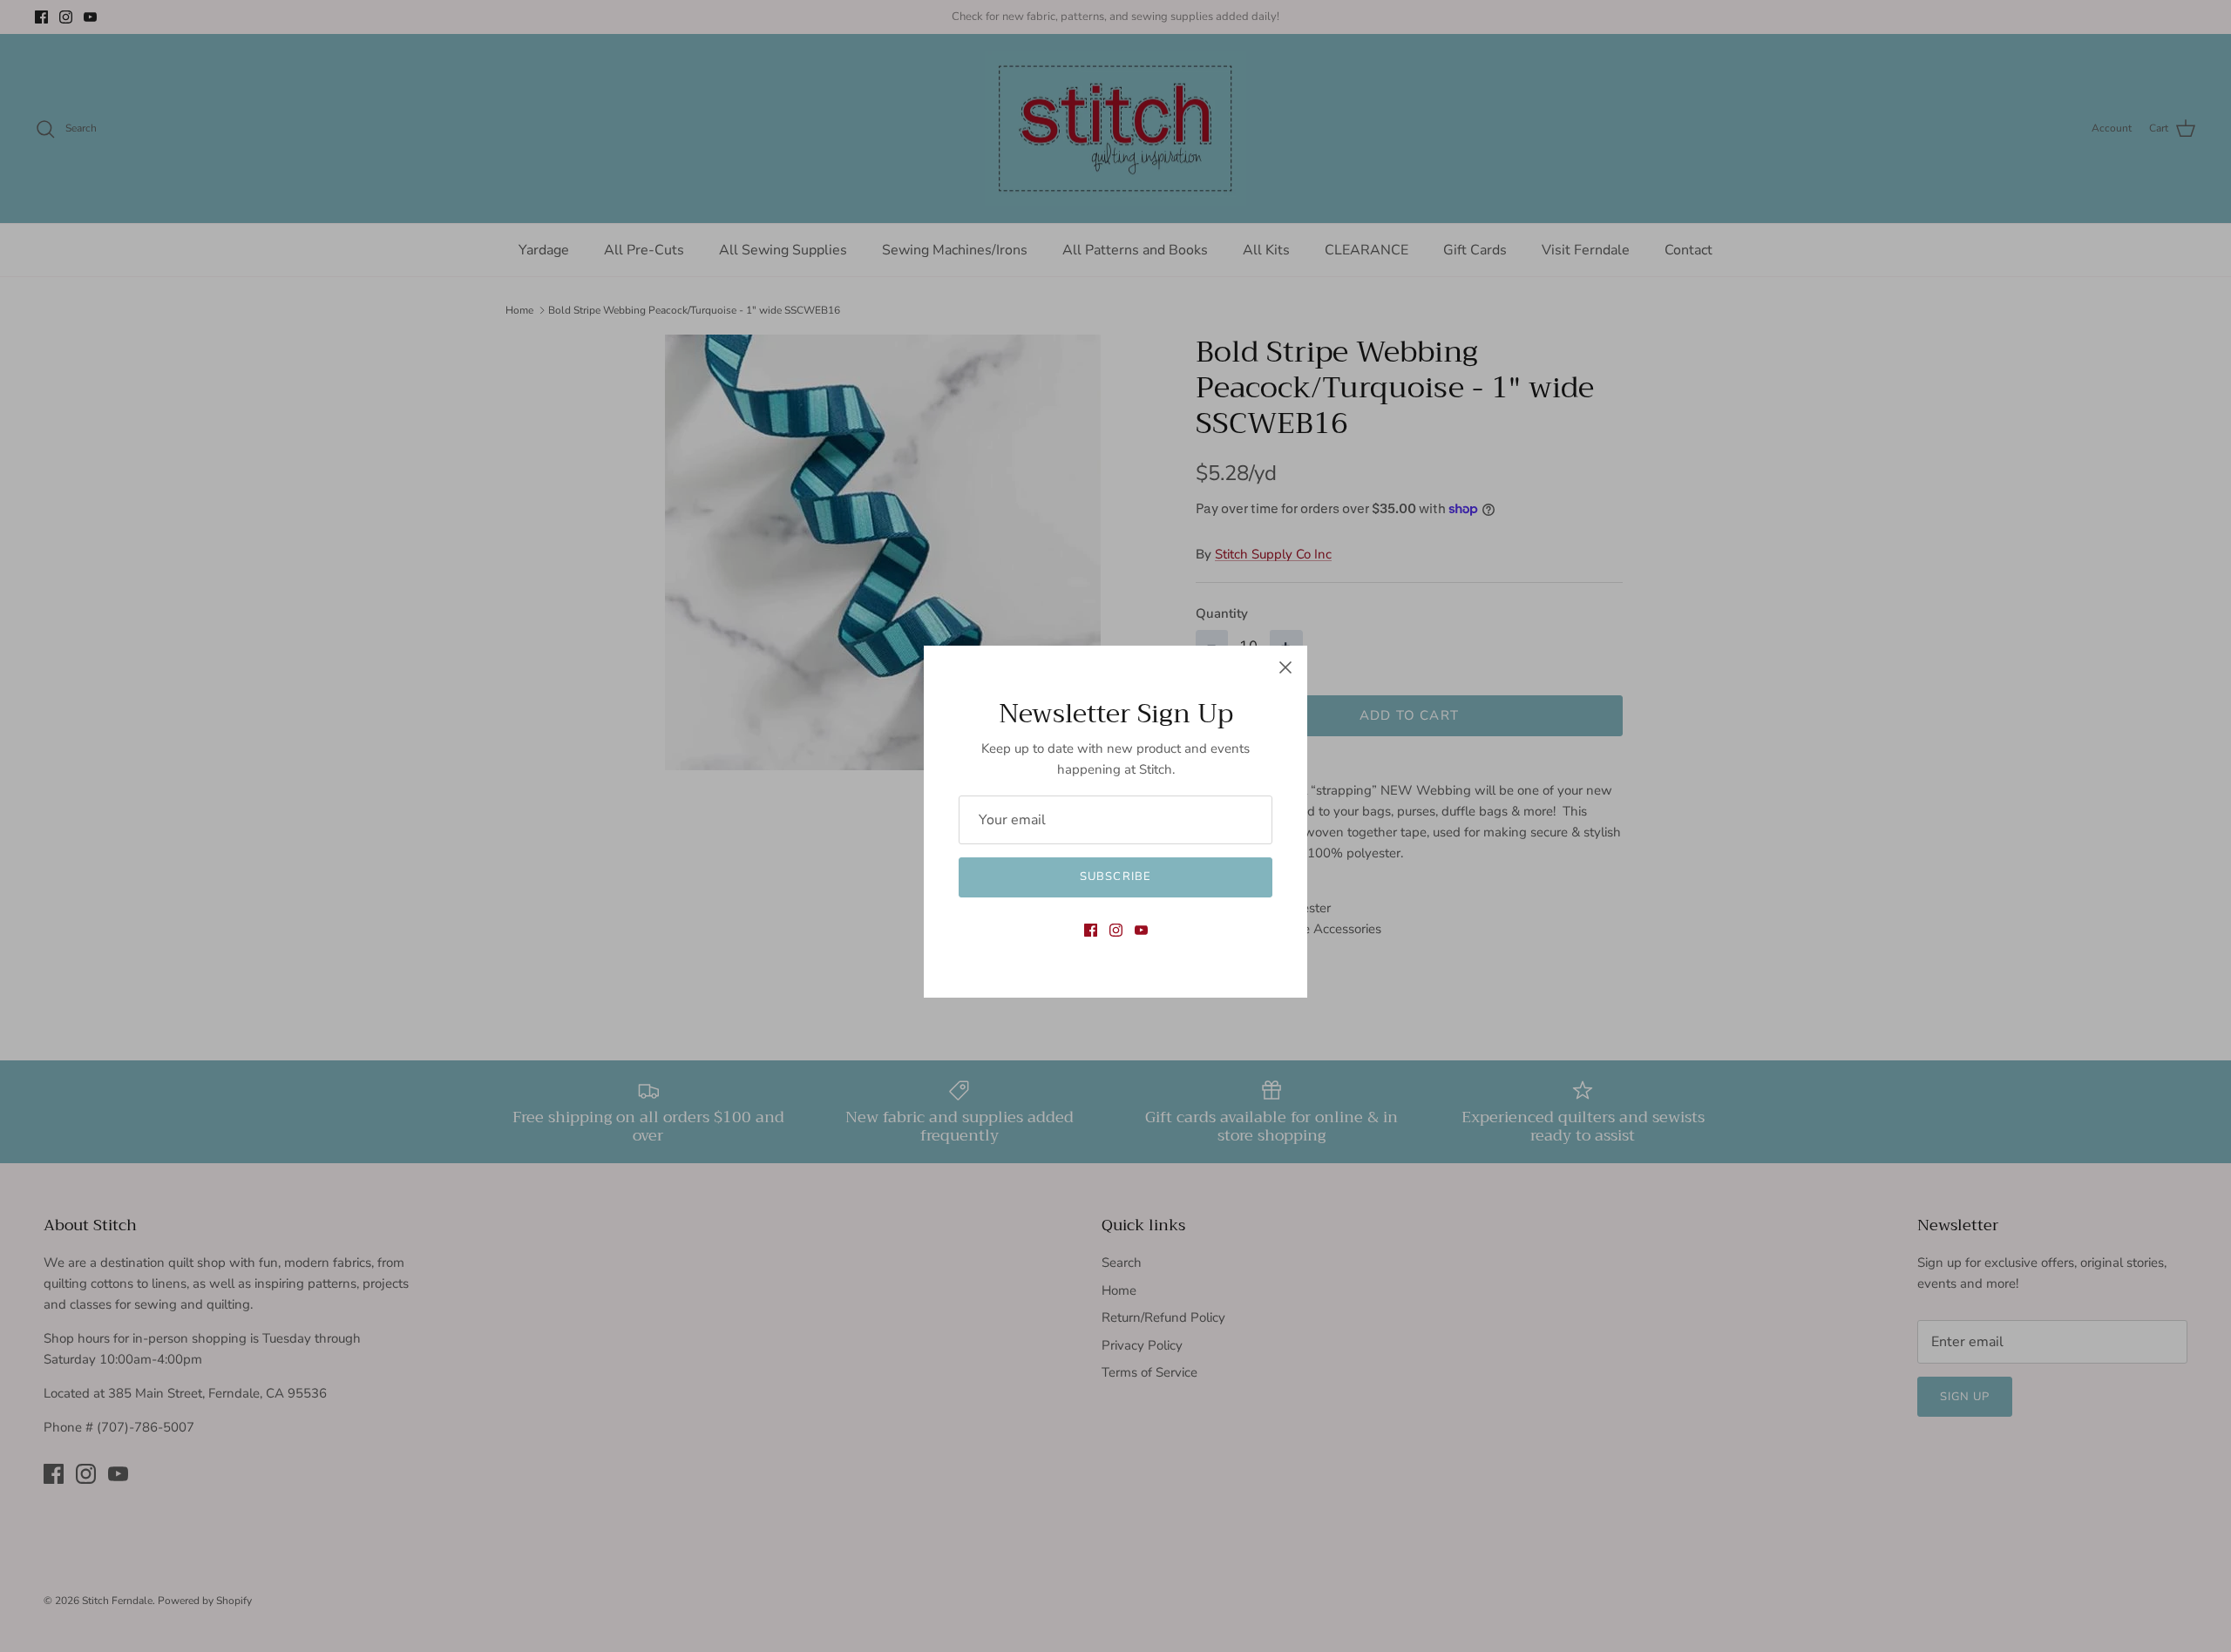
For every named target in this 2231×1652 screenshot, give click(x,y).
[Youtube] (1141, 930)
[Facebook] (1091, 930)
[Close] (1285, 667)
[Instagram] (1116, 930)
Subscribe (1115, 877)
